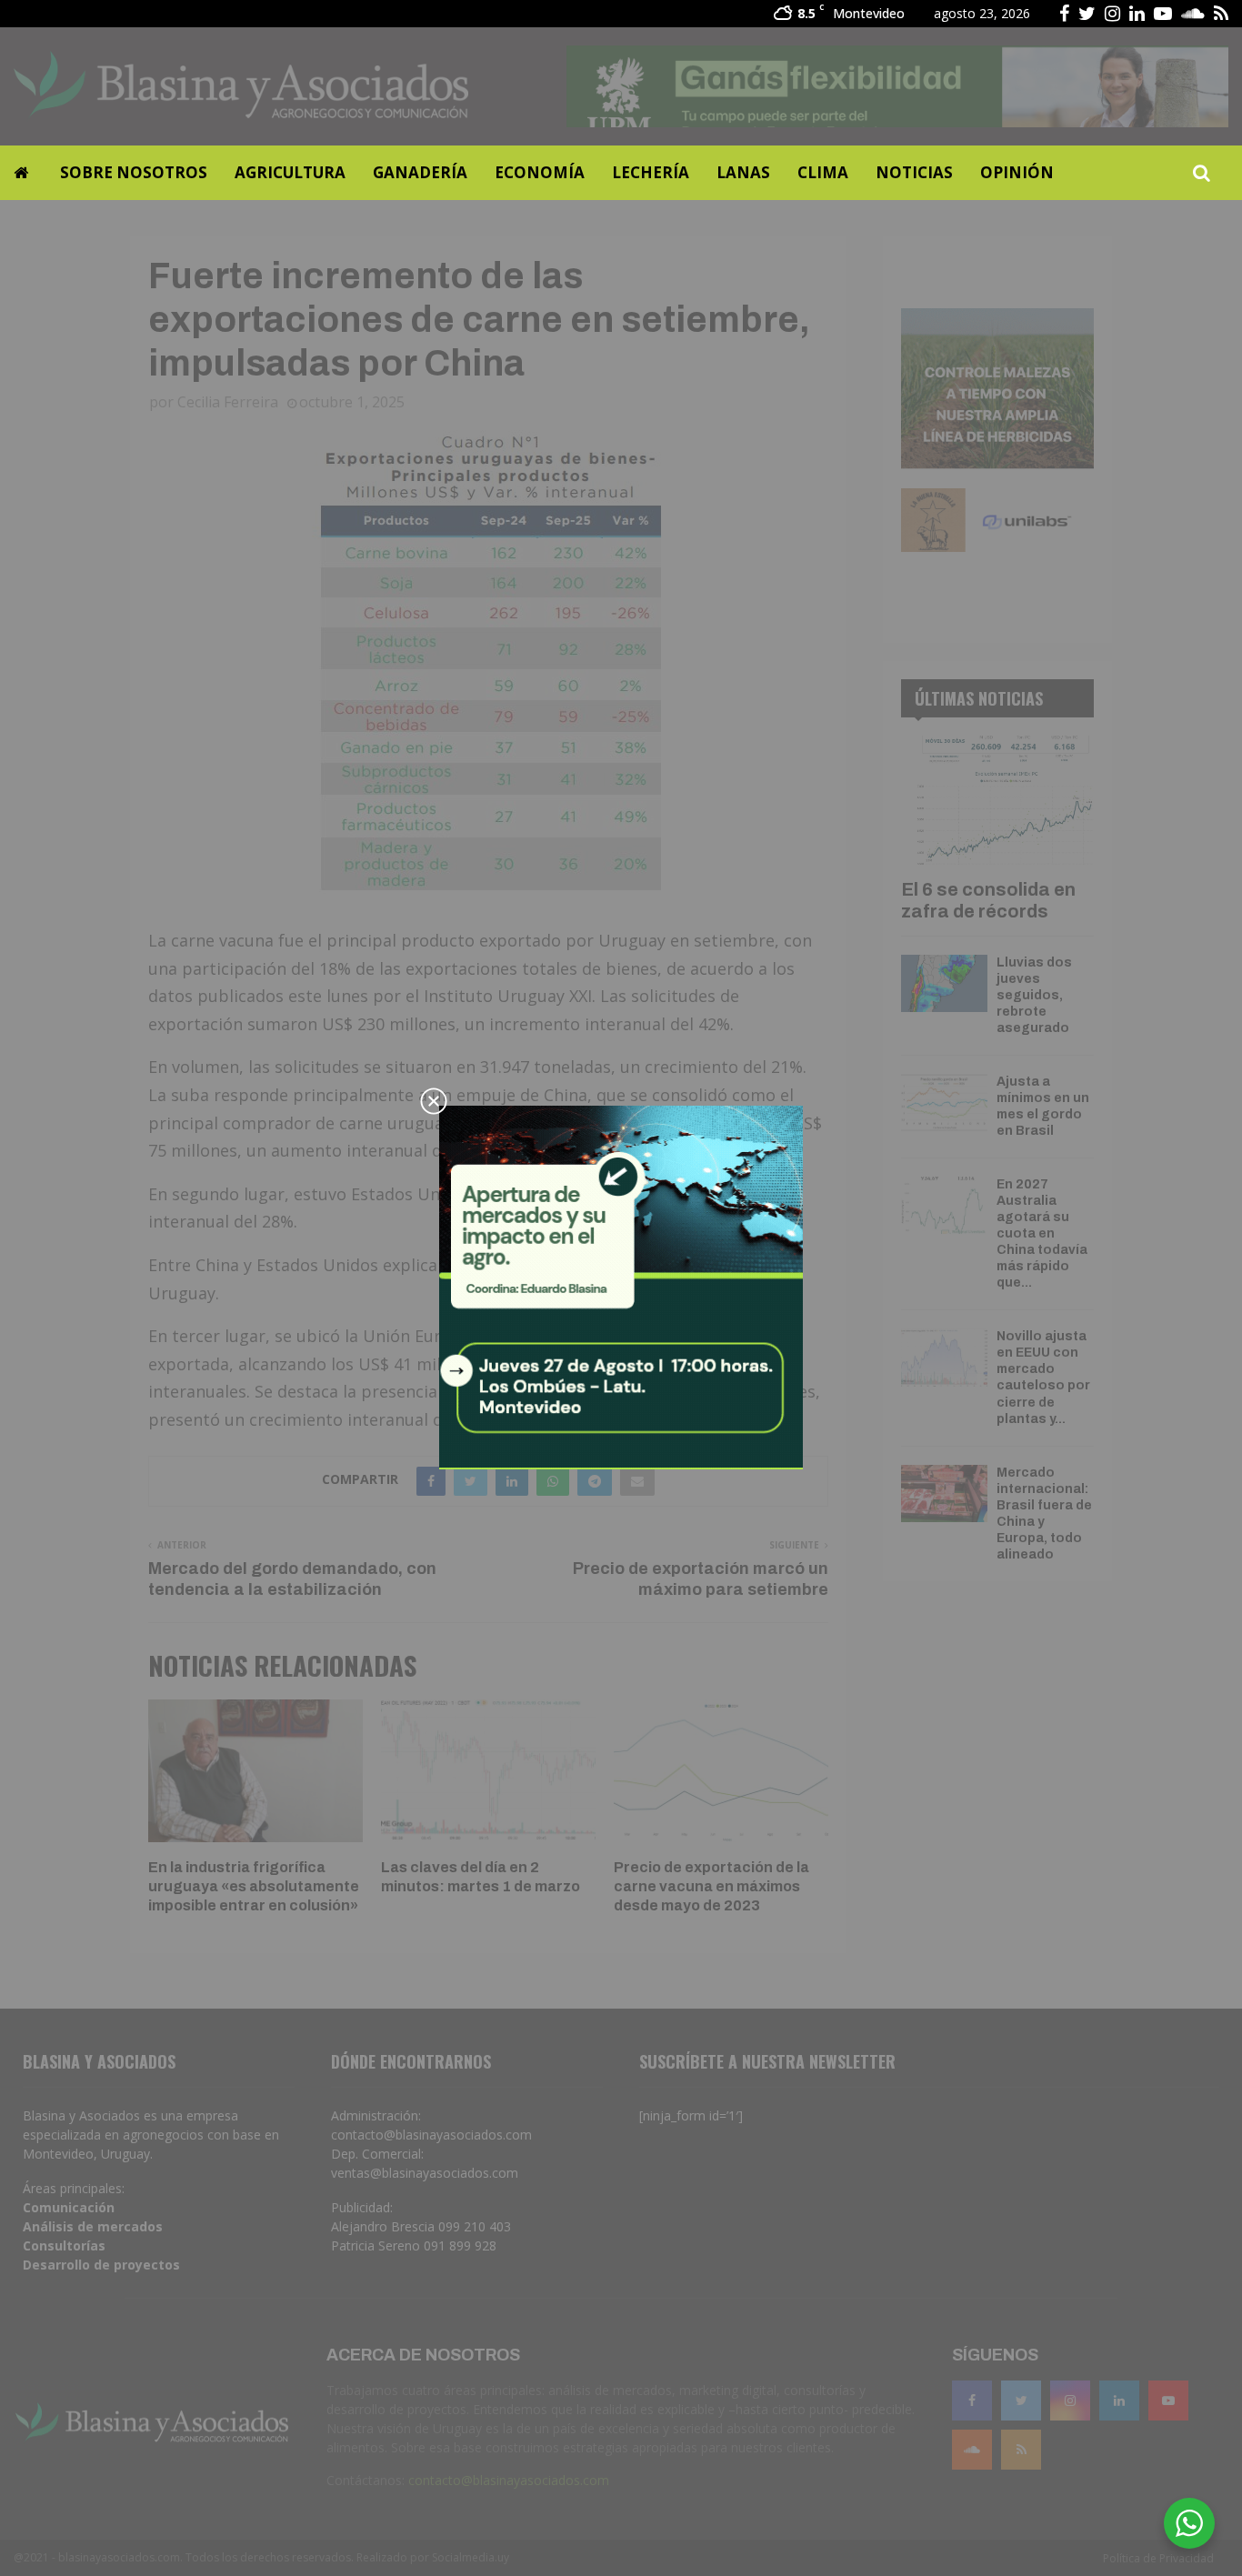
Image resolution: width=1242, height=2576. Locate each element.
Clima (823, 172)
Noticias (914, 172)
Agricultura (290, 172)
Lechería (651, 172)
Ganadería (420, 172)
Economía (540, 172)
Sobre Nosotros (134, 172)
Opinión (1017, 172)
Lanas (743, 172)
